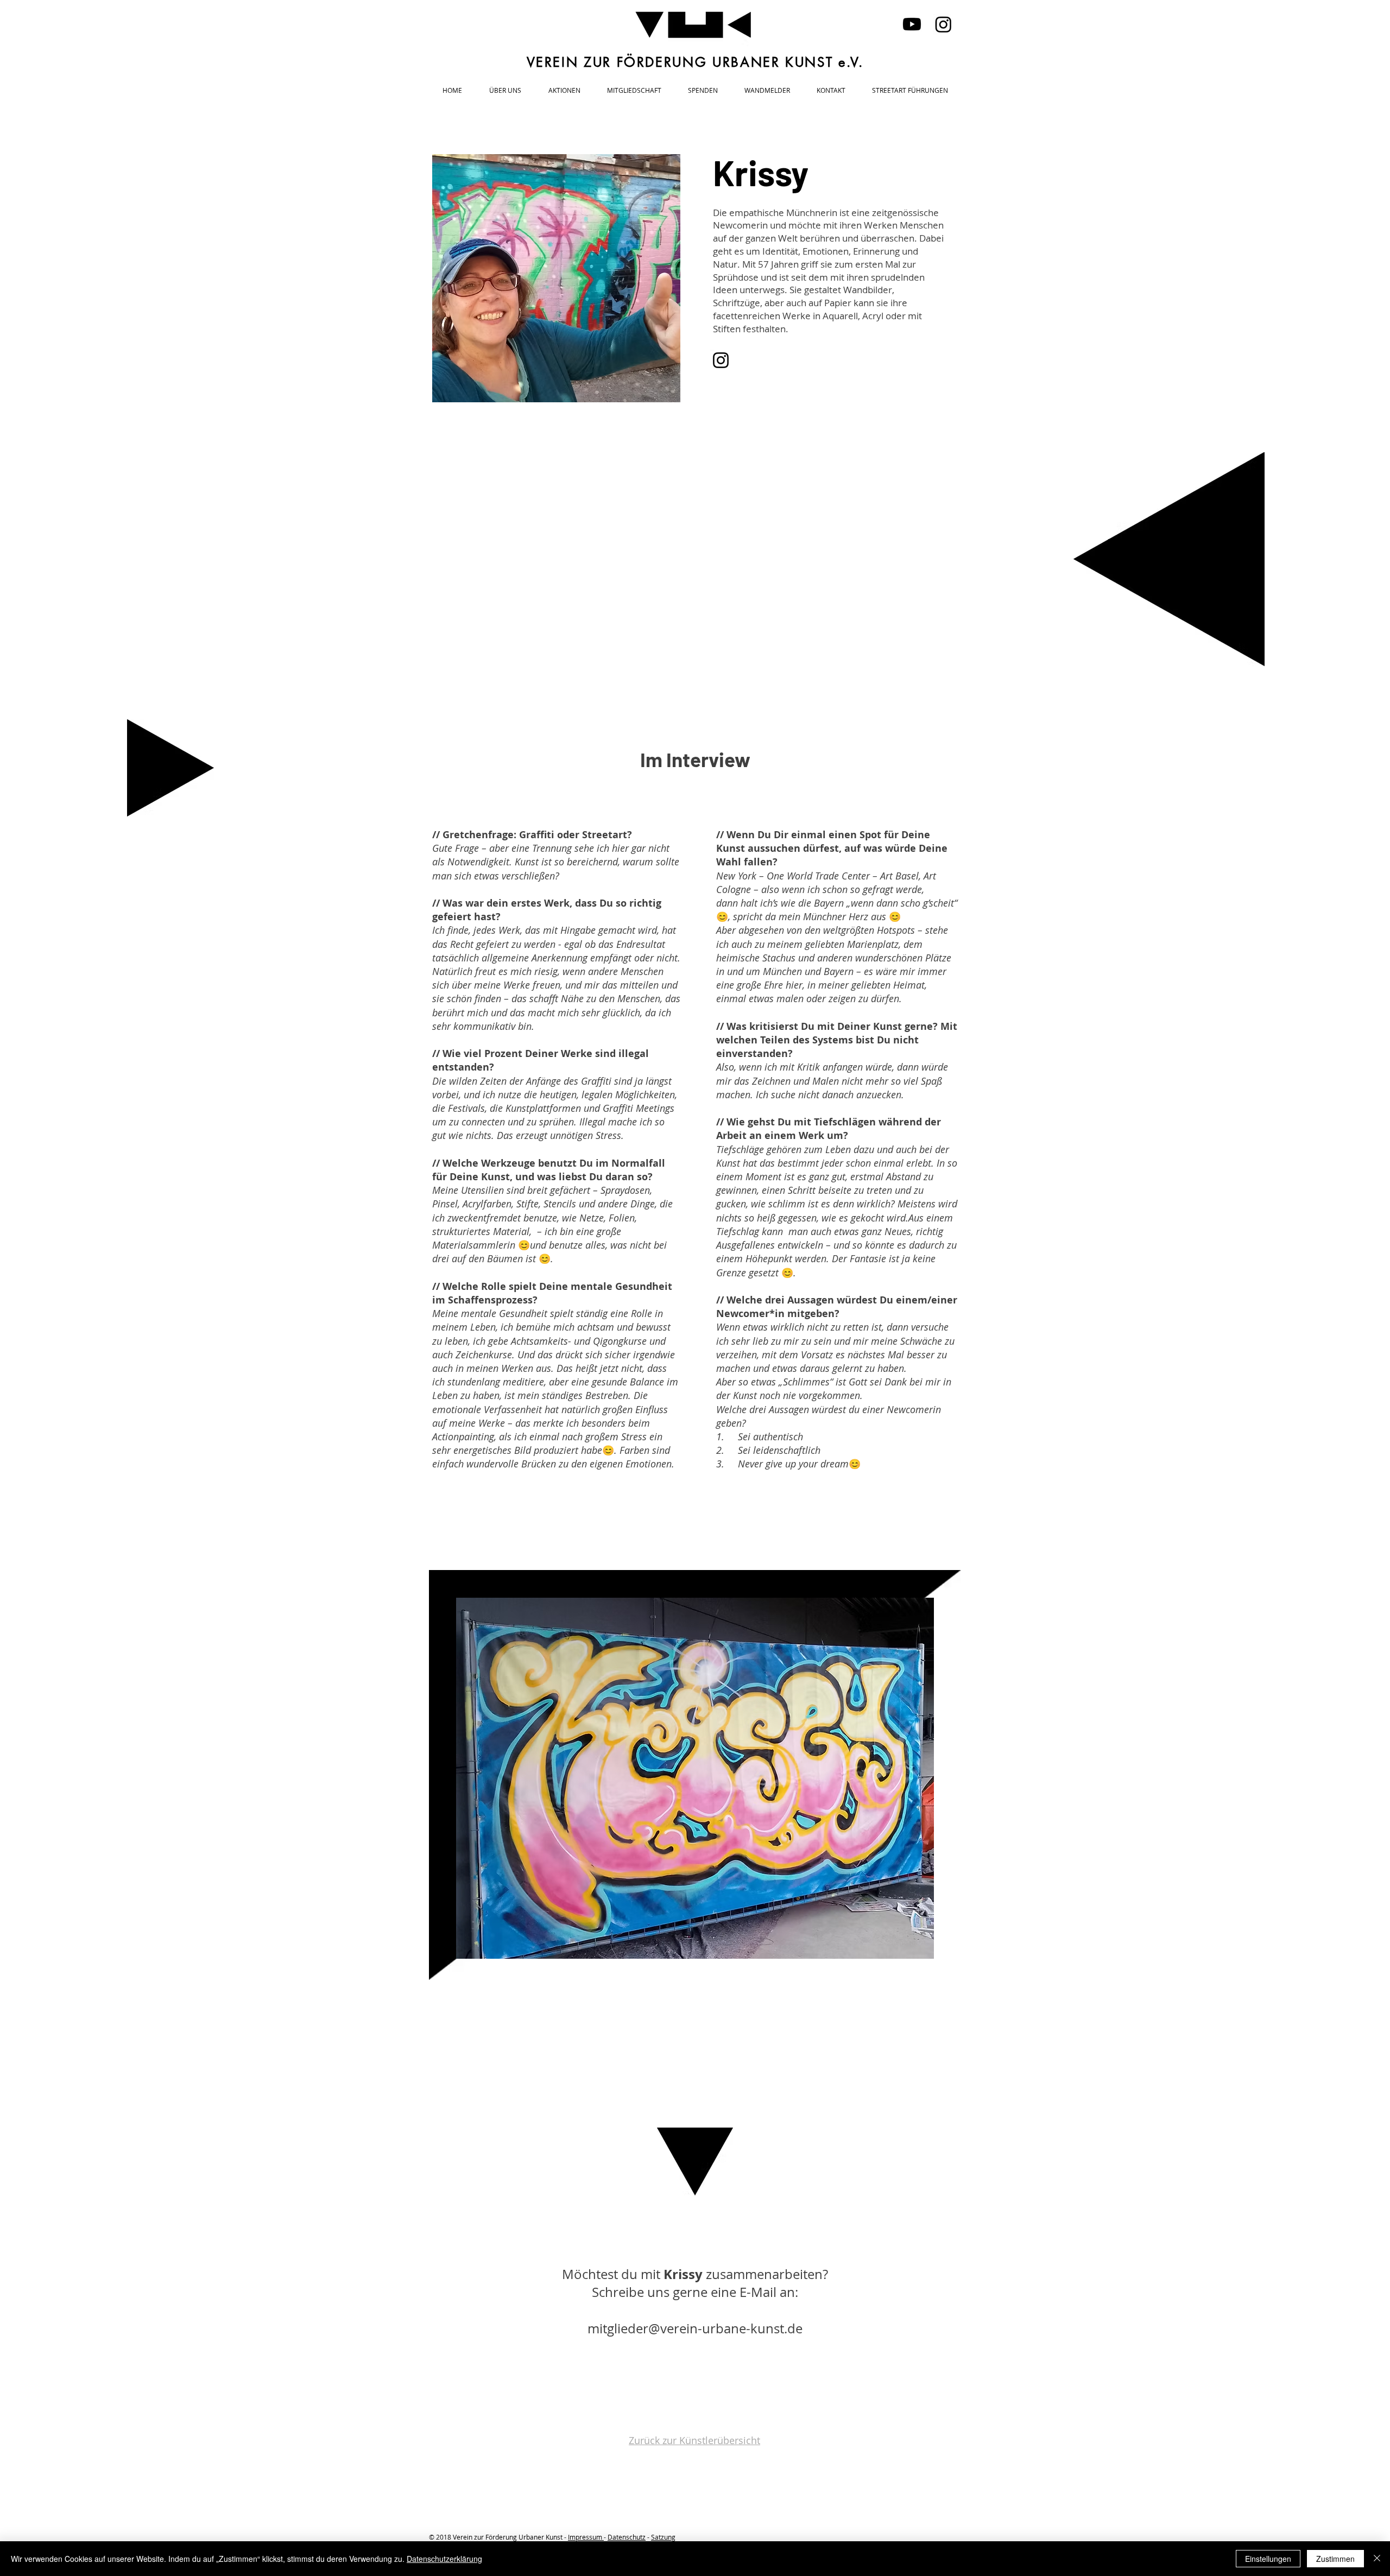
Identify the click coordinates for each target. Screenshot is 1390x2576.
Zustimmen (1335, 2559)
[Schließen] (1377, 2559)
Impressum (586, 2537)
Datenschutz (627, 2537)
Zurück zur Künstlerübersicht (694, 2440)
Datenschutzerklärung (444, 2559)
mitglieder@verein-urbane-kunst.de (695, 2328)
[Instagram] (943, 24)
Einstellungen (1268, 2559)
